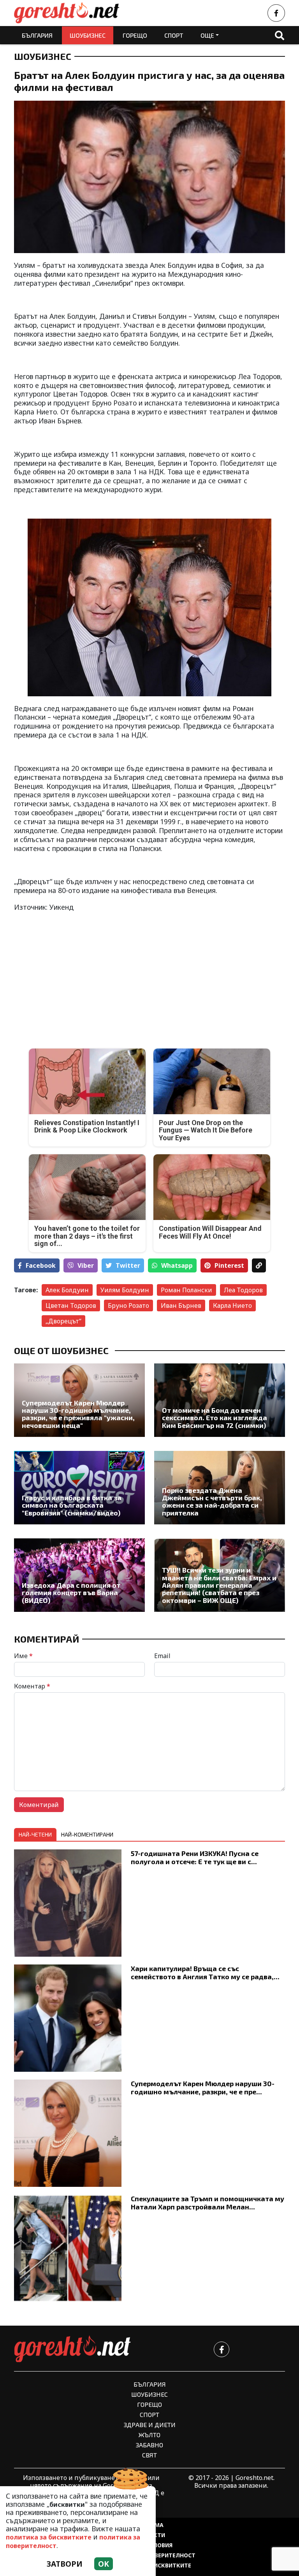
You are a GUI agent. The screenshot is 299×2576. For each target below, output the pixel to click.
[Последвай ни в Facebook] (276, 13)
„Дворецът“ (63, 1321)
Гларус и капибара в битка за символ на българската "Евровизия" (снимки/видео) (72, 1505)
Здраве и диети (150, 2425)
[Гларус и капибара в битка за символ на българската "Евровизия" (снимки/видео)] (79, 1488)
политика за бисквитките (49, 2537)
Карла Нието (232, 1305)
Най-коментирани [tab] (87, 1834)
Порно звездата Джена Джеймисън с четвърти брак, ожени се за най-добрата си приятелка (212, 1502)
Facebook (41, 1265)
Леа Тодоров (243, 1290)
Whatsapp (177, 1265)
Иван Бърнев (181, 1305)
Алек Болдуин (67, 1290)
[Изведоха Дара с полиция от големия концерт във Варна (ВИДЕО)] (79, 1575)
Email (162, 1656)
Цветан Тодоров (71, 1305)
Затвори (65, 2564)
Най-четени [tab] (35, 1834)
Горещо (135, 35)
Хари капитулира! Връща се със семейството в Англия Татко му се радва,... (205, 1972)
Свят (149, 2455)
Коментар (32, 1686)
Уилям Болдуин (125, 1290)
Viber (86, 1265)
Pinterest (229, 1265)
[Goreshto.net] (72, 2349)
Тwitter (128, 1265)
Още (207, 35)
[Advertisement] (79, 974)
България (37, 35)
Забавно (149, 2445)
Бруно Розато (128, 1305)
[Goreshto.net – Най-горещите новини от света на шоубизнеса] (67, 13)
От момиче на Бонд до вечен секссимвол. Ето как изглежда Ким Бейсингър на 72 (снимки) (215, 1418)
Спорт (174, 35)
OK (104, 2564)
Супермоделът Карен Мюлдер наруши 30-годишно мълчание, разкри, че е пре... (203, 2088)
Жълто (149, 2435)
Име (23, 1656)
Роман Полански (186, 1290)
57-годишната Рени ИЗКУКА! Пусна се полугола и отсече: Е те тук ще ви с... (195, 1857)
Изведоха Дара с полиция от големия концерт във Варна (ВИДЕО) (71, 1593)
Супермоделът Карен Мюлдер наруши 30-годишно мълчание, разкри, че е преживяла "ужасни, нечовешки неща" (78, 1414)
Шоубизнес (88, 35)
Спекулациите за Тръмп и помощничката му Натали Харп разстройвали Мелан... (208, 2203)
